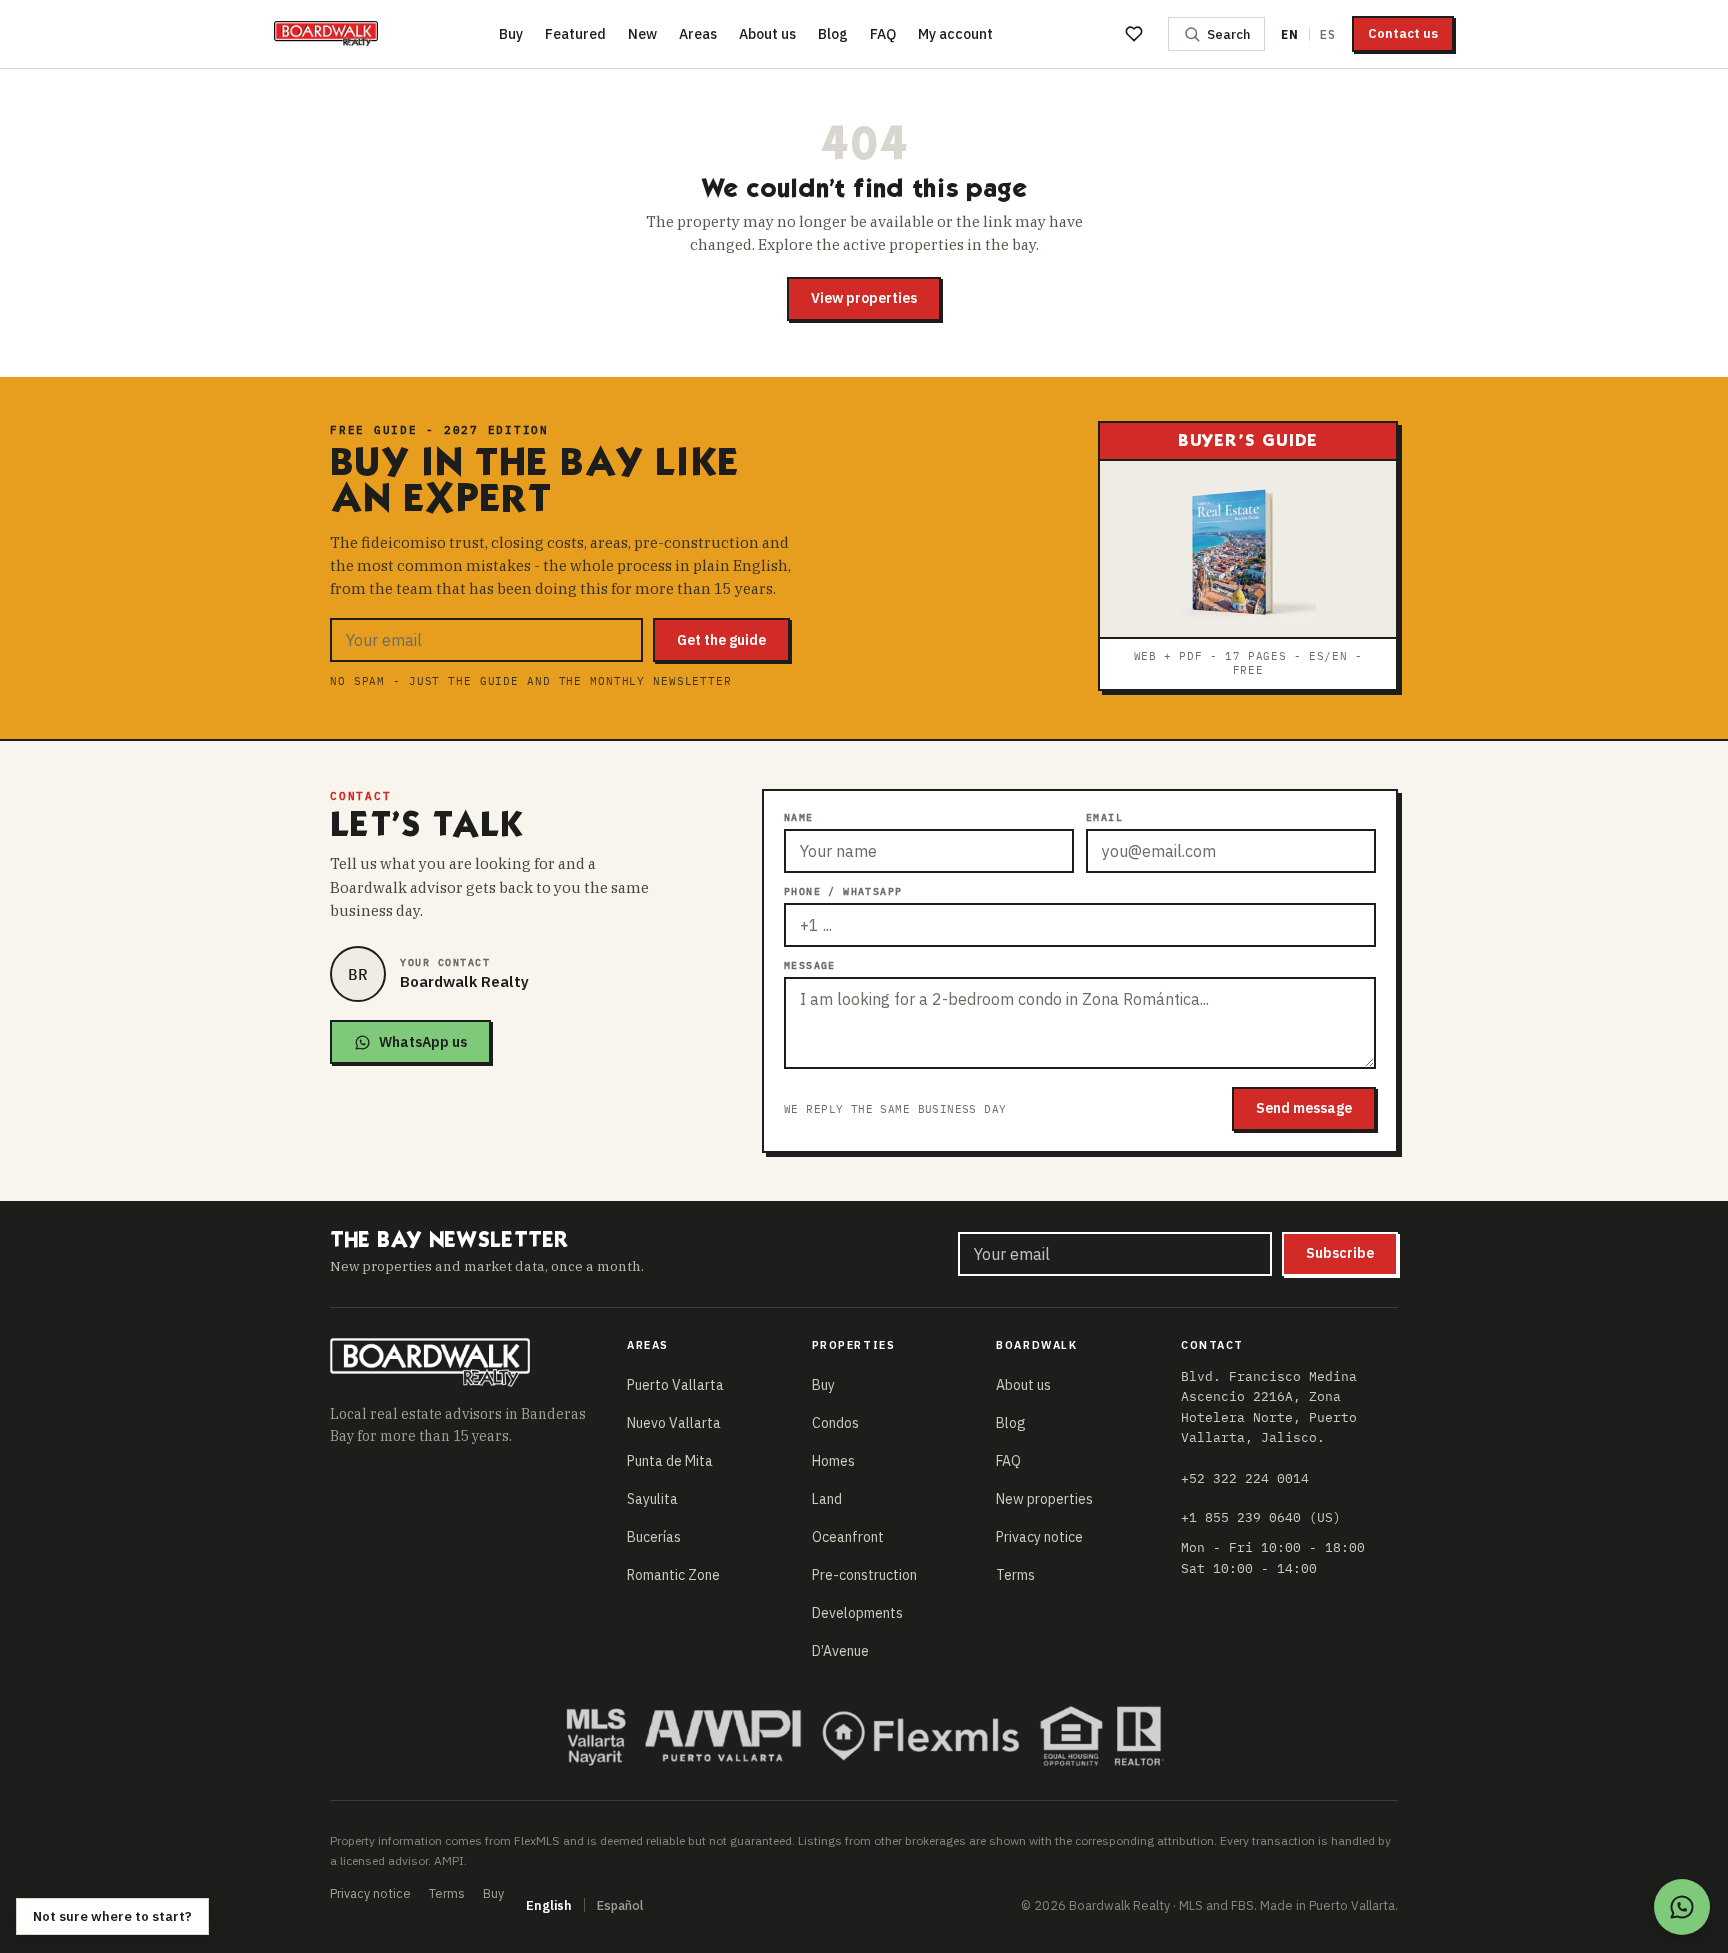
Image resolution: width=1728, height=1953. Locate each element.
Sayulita (652, 1499)
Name (799, 817)
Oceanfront (848, 1537)
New (642, 34)
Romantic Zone (673, 1575)
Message (810, 965)
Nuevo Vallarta (674, 1423)
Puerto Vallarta (675, 1385)
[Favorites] (1134, 34)
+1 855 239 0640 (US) (1261, 1517)
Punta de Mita (670, 1461)
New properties (1044, 1499)
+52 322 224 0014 (1245, 1478)
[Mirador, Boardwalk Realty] (326, 34)
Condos (835, 1423)
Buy (511, 34)
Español (620, 1905)
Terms (1015, 1575)
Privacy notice (1039, 1537)
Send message (1304, 1108)
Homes (833, 1461)
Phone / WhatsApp (843, 891)
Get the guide (721, 640)
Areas (698, 34)
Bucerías (654, 1537)
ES (1328, 34)
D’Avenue (840, 1651)
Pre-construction (864, 1575)
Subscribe (1340, 1253)
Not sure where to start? (112, 1916)
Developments (857, 1613)
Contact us (1403, 33)
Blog (833, 34)
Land (827, 1499)
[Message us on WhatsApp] (1682, 1907)
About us (767, 34)
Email (1104, 817)
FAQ (883, 34)
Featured (575, 34)
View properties (864, 298)
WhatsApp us (423, 1042)
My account (955, 34)
